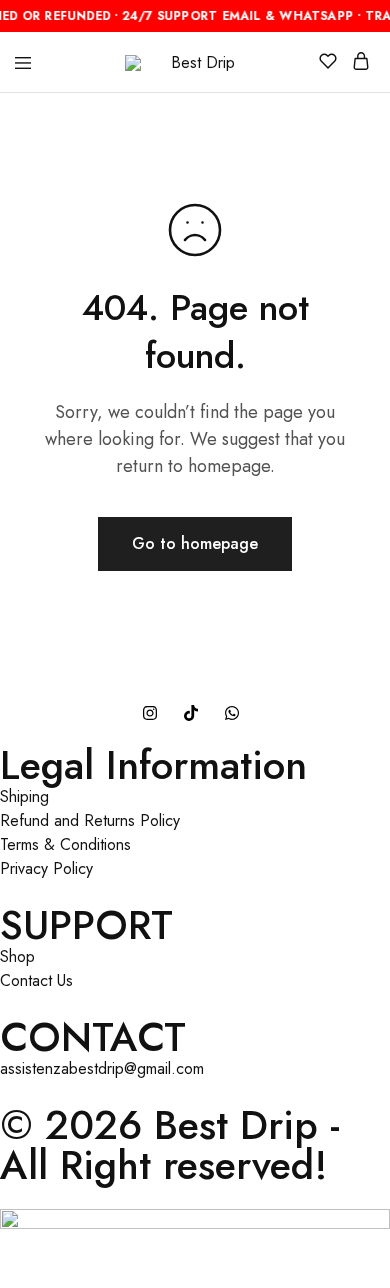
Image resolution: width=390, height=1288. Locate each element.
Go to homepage (195, 543)
